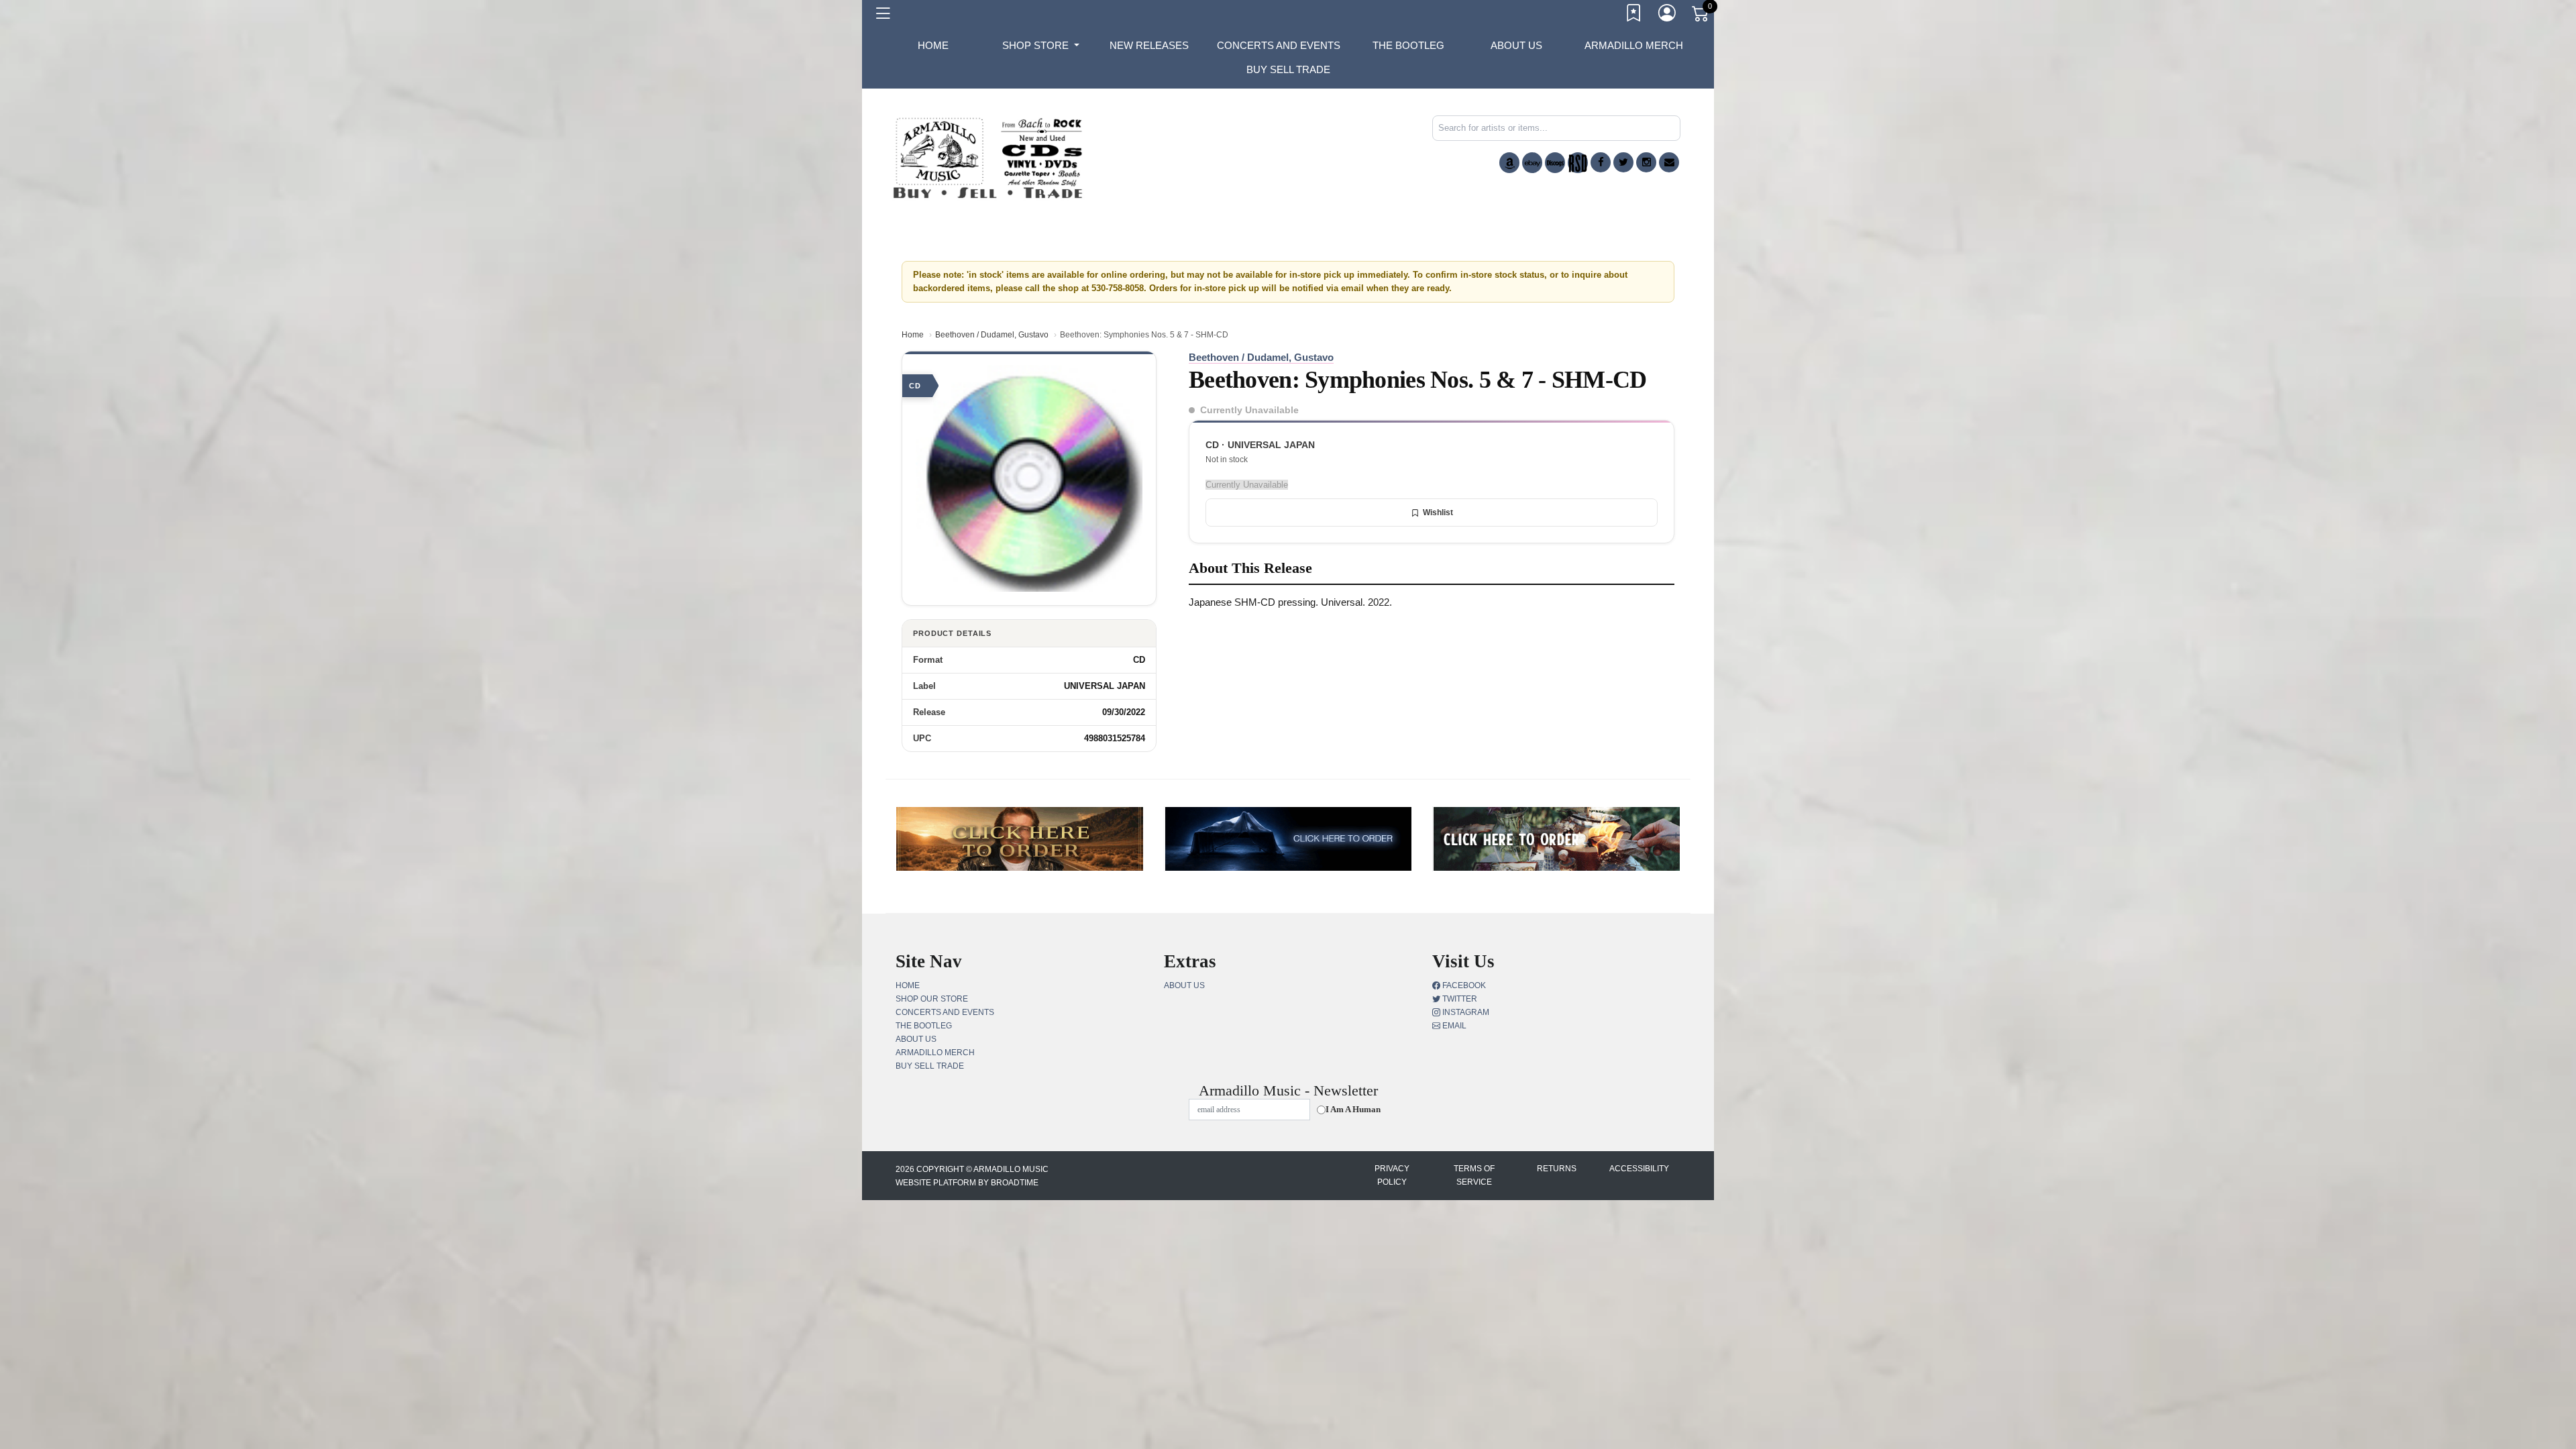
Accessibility (1639, 1169)
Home (913, 335)
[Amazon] (1509, 163)
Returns (1557, 1169)
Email (1453, 1026)
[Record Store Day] (1578, 163)
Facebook (1463, 985)
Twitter (1459, 999)
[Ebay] (1532, 163)
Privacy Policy (1392, 1175)
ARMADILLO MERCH (1634, 45)
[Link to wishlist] (1634, 15)
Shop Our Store (932, 999)
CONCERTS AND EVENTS (1279, 45)
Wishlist (1438, 513)
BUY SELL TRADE (1288, 69)
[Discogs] (1555, 163)
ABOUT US (1516, 45)
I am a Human (1353, 1109)
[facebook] (1601, 162)
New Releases (1149, 45)
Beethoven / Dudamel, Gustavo (992, 335)
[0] (1701, 16)
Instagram (1465, 1012)
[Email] (1669, 162)
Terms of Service (1474, 1175)
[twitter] (1623, 162)
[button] (1041, 46)
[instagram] (1646, 162)
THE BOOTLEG (1408, 45)
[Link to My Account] (1668, 15)
